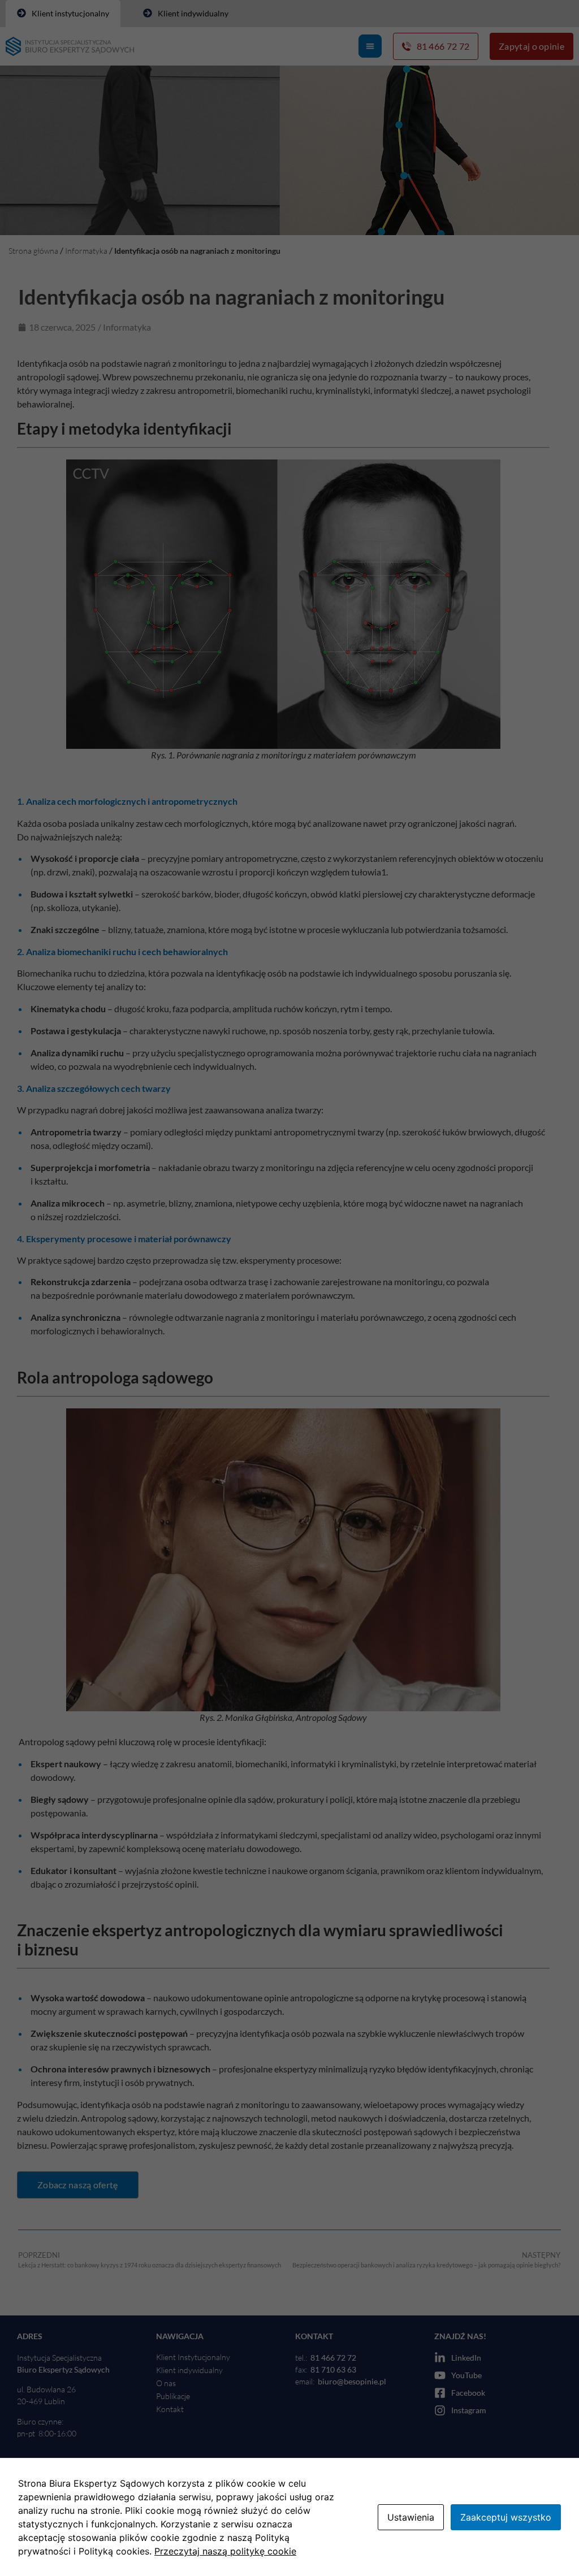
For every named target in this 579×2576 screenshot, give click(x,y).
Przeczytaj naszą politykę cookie (225, 2551)
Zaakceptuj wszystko (506, 2517)
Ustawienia (411, 2517)
